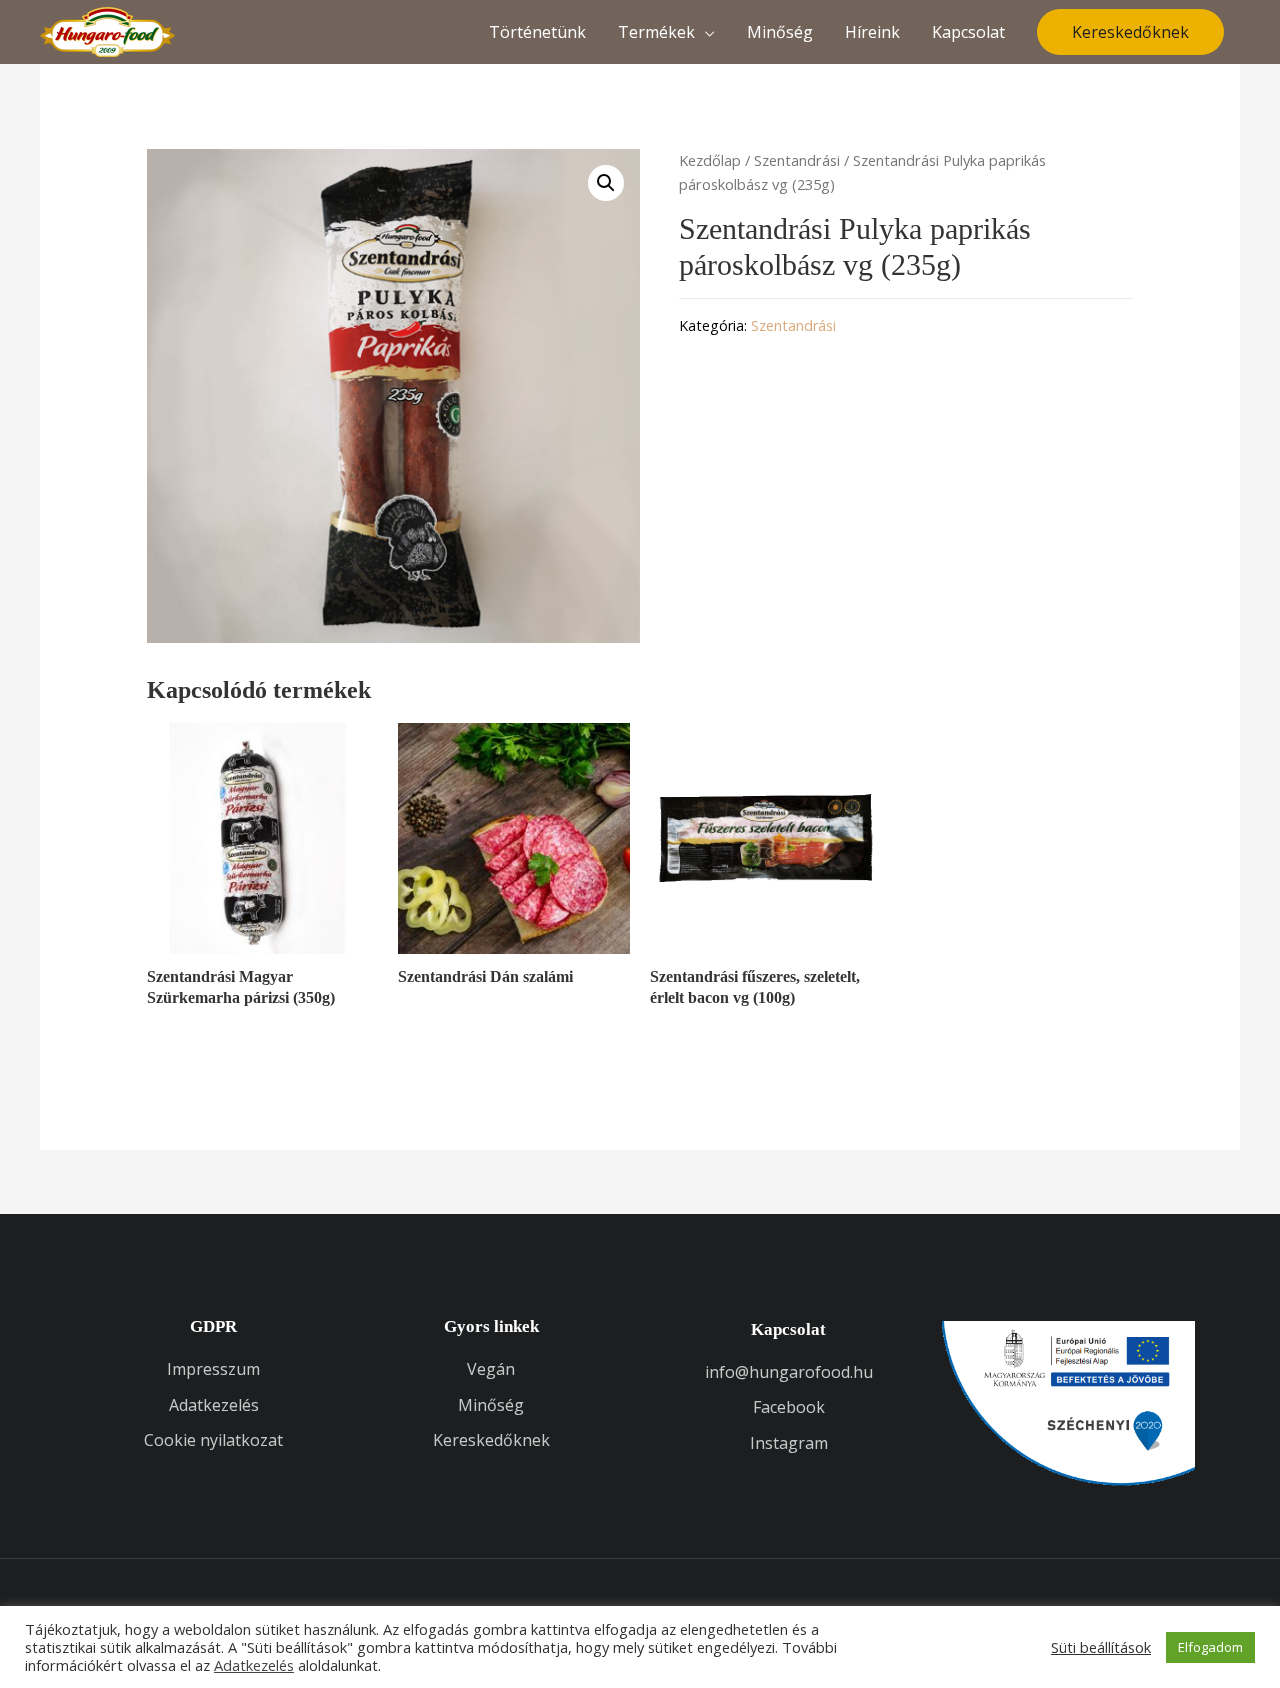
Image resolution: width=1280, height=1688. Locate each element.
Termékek (656, 32)
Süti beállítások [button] (1101, 1647)
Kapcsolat (968, 32)
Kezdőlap (710, 160)
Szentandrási (797, 160)
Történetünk (537, 32)
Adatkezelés (254, 1665)
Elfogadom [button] (1210, 1647)
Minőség (780, 32)
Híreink (872, 32)
